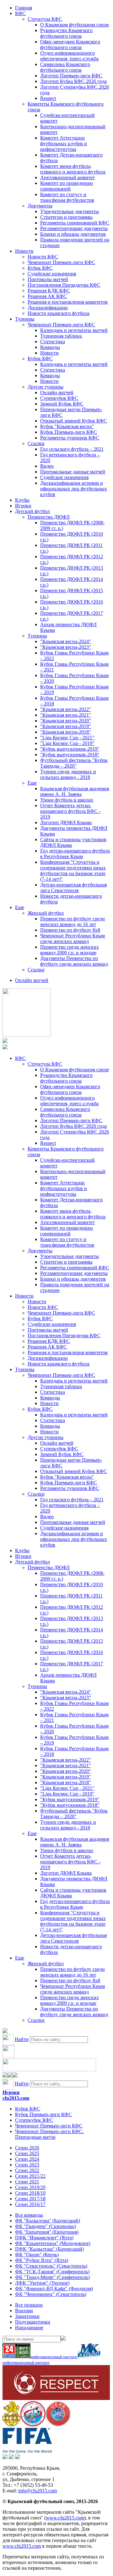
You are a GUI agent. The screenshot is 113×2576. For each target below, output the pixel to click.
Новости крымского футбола (59, 313)
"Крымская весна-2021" (66, 715)
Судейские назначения (52, 274)
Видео (47, 466)
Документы (40, 206)
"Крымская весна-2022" (66, 709)
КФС (20, 13)
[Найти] (63, 2339)
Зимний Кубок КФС (62, 404)
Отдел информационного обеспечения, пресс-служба (69, 56)
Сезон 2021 (27, 2182)
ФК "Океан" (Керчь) (37, 2255)
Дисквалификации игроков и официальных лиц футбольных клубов (74, 489)
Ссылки (36, 443)
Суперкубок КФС (59, 398)
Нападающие (29, 2328)
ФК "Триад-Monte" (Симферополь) (52, 2277)
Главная (24, 8)
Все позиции (29, 2305)
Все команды (29, 2215)
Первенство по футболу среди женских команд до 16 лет (73, 921)
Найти (22, 2039)
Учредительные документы (70, 211)
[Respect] (56, 2398)
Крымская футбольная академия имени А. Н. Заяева (75, 791)
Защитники (27, 2316)
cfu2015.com (16, 2098)
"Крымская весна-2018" (66, 732)
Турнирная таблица (61, 336)
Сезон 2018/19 (30, 2193)
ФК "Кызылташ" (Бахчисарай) (48, 2221)
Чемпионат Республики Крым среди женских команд (73, 938)
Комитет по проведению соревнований (67, 186)
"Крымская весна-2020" (66, 721)
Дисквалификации (48, 308)
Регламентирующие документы (74, 228)
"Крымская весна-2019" (66, 726)
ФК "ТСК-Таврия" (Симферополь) (52, 2272)
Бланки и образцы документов (73, 234)
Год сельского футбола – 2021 (72, 449)
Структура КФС (45, 19)
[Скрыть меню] (5, 2076)
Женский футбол (46, 913)
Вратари (24, 2311)
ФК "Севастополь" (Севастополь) (51, 2266)
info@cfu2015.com (38, 2491)
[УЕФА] (58, 2425)
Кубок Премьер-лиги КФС (69, 432)
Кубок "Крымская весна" (67, 426)
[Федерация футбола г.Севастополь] (33, 2425)
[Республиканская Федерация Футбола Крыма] (11, 2425)
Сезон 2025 (27, 2153)
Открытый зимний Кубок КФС (74, 421)
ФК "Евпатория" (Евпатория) (47, 2232)
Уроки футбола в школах (67, 800)
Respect (48, 98)
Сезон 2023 (27, 2165)
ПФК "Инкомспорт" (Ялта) (44, 2238)
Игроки (23, 506)
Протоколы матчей (48, 279)
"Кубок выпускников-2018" (70, 755)
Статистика (53, 342)
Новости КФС (43, 257)
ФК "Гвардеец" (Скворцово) (46, 2226)
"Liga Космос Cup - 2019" (67, 743)
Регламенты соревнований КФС (75, 223)
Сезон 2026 (27, 2148)
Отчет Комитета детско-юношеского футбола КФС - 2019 (70, 811)
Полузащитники (33, 2322)
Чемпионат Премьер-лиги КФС (61, 262)
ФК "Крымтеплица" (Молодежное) (53, 2243)
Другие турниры (46, 387)
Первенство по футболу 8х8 (70, 930)
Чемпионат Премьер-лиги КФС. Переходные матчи (49, 2134)
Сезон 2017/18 (30, 2199)
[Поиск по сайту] (5, 2031)
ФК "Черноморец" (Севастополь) (51, 2294)
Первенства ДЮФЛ (49, 517)
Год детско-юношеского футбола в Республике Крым (75, 854)
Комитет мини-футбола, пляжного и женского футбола (73, 169)
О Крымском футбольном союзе (75, 25)
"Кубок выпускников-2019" (70, 749)
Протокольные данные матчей (73, 472)
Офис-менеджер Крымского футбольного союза (70, 44)
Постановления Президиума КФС (64, 285)
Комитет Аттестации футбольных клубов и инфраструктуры (64, 143)
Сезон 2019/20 (30, 2187)
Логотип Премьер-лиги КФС (71, 76)
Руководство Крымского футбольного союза (66, 33)
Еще (32, 783)
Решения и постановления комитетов (68, 302)
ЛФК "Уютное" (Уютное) (42, 2283)
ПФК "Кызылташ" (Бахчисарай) (49, 2249)
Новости (24, 251)
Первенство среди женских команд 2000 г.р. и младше (70, 950)
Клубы (22, 500)
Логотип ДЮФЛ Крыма (66, 822)
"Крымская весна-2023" (66, 647)
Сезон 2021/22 (30, 2176)
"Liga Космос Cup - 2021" (67, 738)
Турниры (25, 319)
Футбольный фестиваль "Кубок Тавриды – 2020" (74, 763)
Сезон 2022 (27, 2170)
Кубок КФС (40, 268)
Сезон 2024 (27, 2159)
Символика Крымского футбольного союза (65, 67)
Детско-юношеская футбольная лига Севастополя (73, 888)
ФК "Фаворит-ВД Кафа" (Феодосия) (54, 2289)
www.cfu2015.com (65, 2518)
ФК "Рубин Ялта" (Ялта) (42, 2260)
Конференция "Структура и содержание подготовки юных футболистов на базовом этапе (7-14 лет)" (73, 871)
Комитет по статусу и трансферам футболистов (67, 197)
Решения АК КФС (47, 296)
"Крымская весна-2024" (66, 641)
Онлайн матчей (57, 392)
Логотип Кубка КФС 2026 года (73, 81)
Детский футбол (32, 511)
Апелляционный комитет (67, 177)
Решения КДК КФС (49, 291)
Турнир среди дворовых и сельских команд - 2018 (68, 774)
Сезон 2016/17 (30, 2204)
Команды (50, 347)
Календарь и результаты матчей (74, 330)
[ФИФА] (27, 2451)
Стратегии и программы (66, 217)
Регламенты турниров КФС (70, 438)
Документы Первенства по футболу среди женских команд (74, 961)
